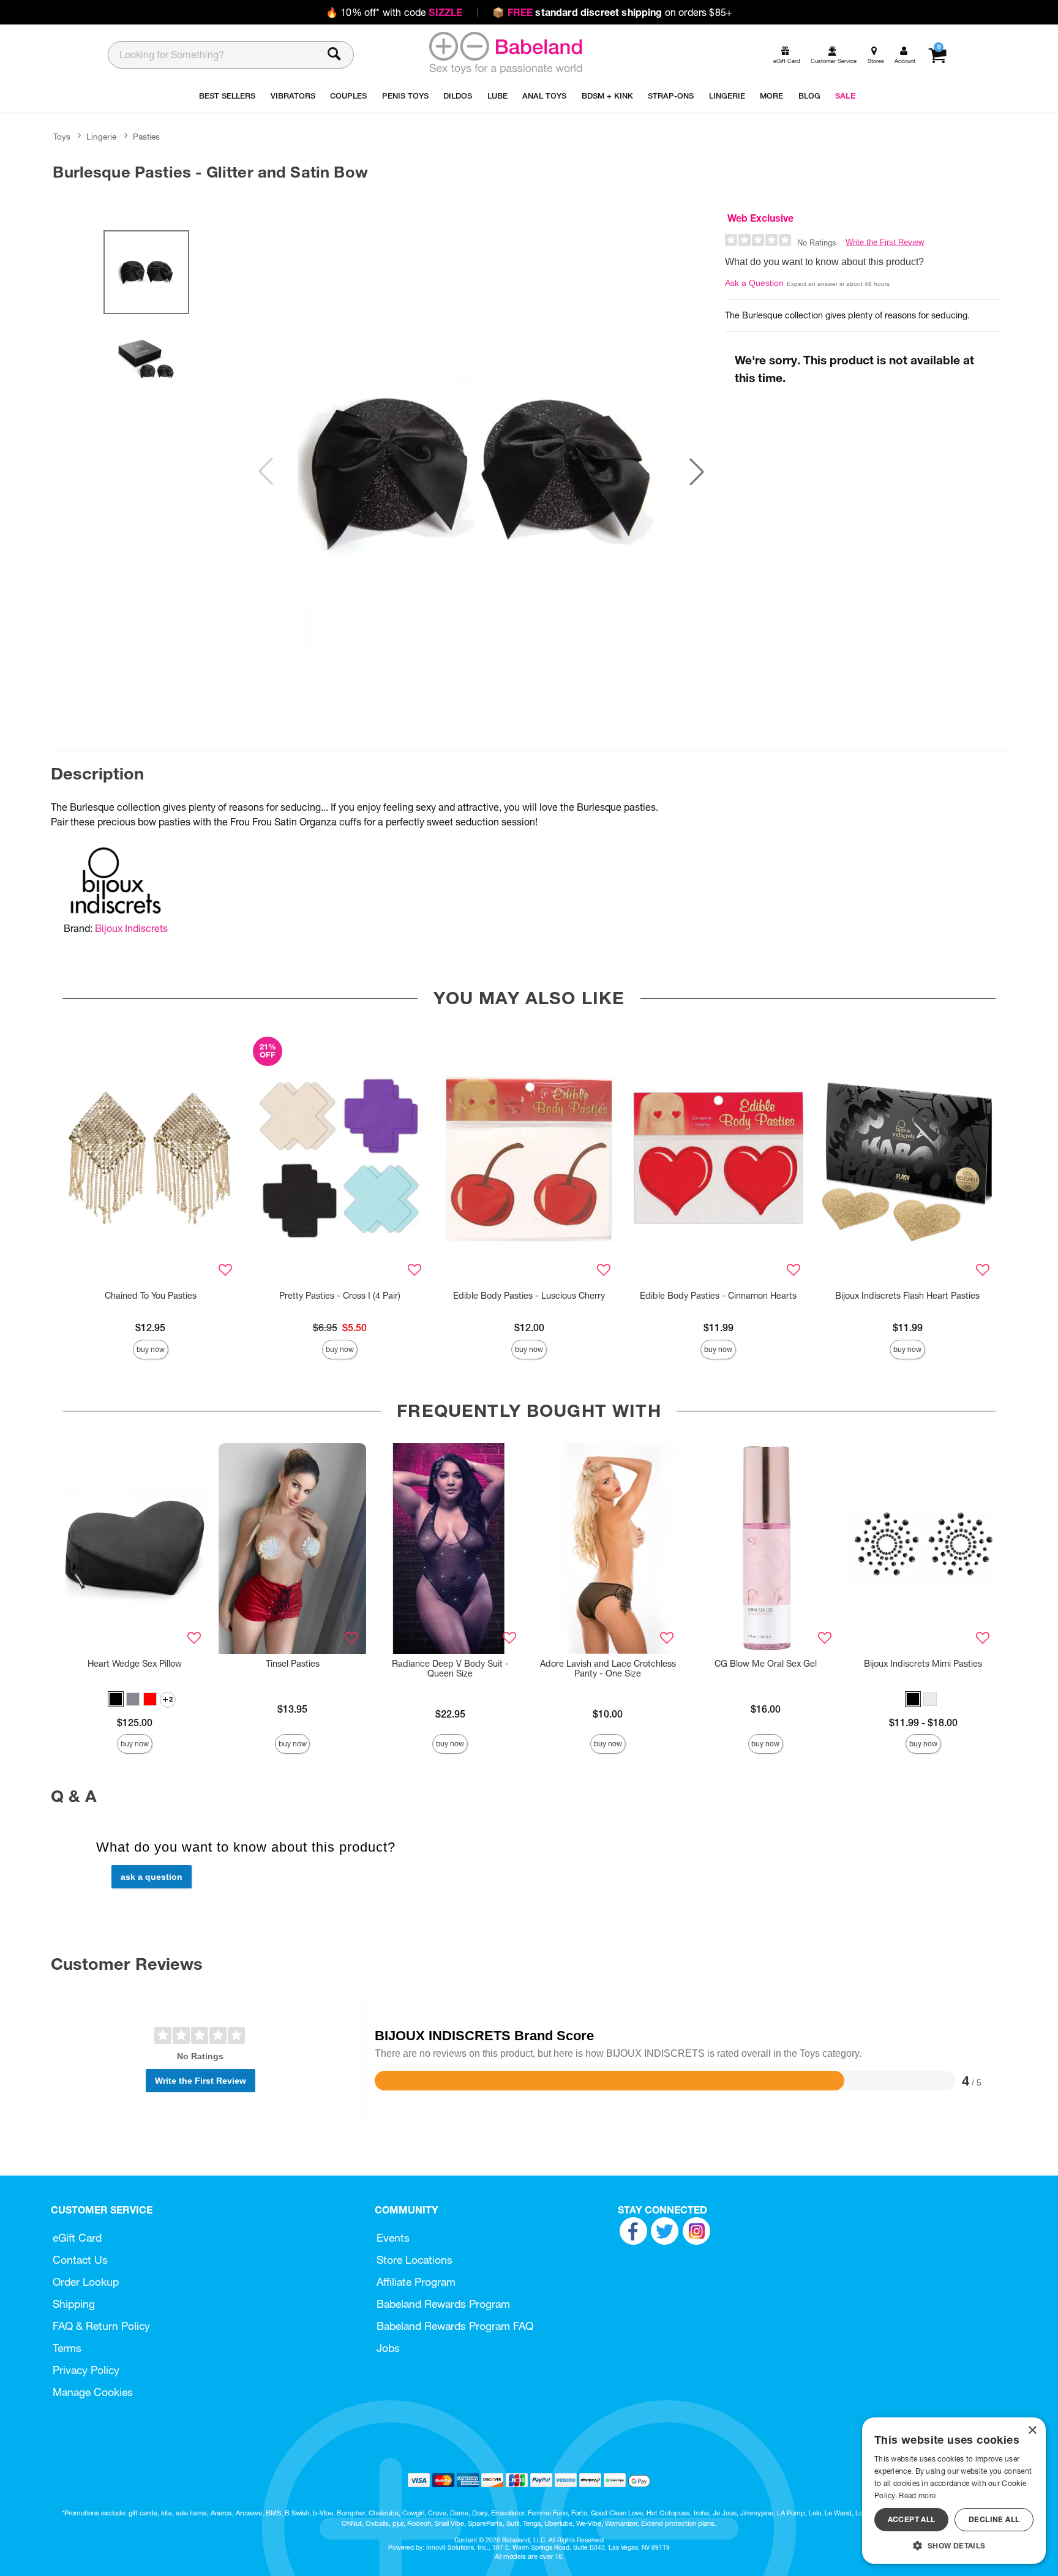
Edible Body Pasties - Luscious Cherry (529, 1296)
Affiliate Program (416, 2282)
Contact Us (80, 2260)
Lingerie (101, 137)
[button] (697, 471)
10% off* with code (394, 12)
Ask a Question (754, 283)
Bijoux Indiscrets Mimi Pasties (923, 1664)
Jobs (388, 2348)
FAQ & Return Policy (101, 2326)
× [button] (1032, 2431)
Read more (917, 2495)
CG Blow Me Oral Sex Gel (766, 1664)
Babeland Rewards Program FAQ (455, 2326)
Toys (62, 137)
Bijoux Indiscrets (131, 928)
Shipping (74, 2304)
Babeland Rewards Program (443, 2304)
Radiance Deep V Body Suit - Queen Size (450, 1669)
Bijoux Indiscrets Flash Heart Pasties (907, 1296)
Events (393, 2238)
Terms (67, 2348)
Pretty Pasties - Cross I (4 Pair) (340, 1296)
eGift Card (77, 2238)
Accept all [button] (912, 2519)
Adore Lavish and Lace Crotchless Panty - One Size (608, 1669)
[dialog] (954, 2491)
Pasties (146, 137)
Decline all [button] (994, 2519)
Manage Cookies (93, 2392)
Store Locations (415, 2260)
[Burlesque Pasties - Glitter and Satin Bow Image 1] (481, 472)
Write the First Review (885, 242)
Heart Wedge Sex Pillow (135, 1664)
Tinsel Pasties (293, 1664)
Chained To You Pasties (151, 1296)
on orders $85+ (612, 12)
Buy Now (151, 1349)
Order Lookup (86, 2282)
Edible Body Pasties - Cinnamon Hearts (718, 1296)
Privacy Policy (86, 2370)
